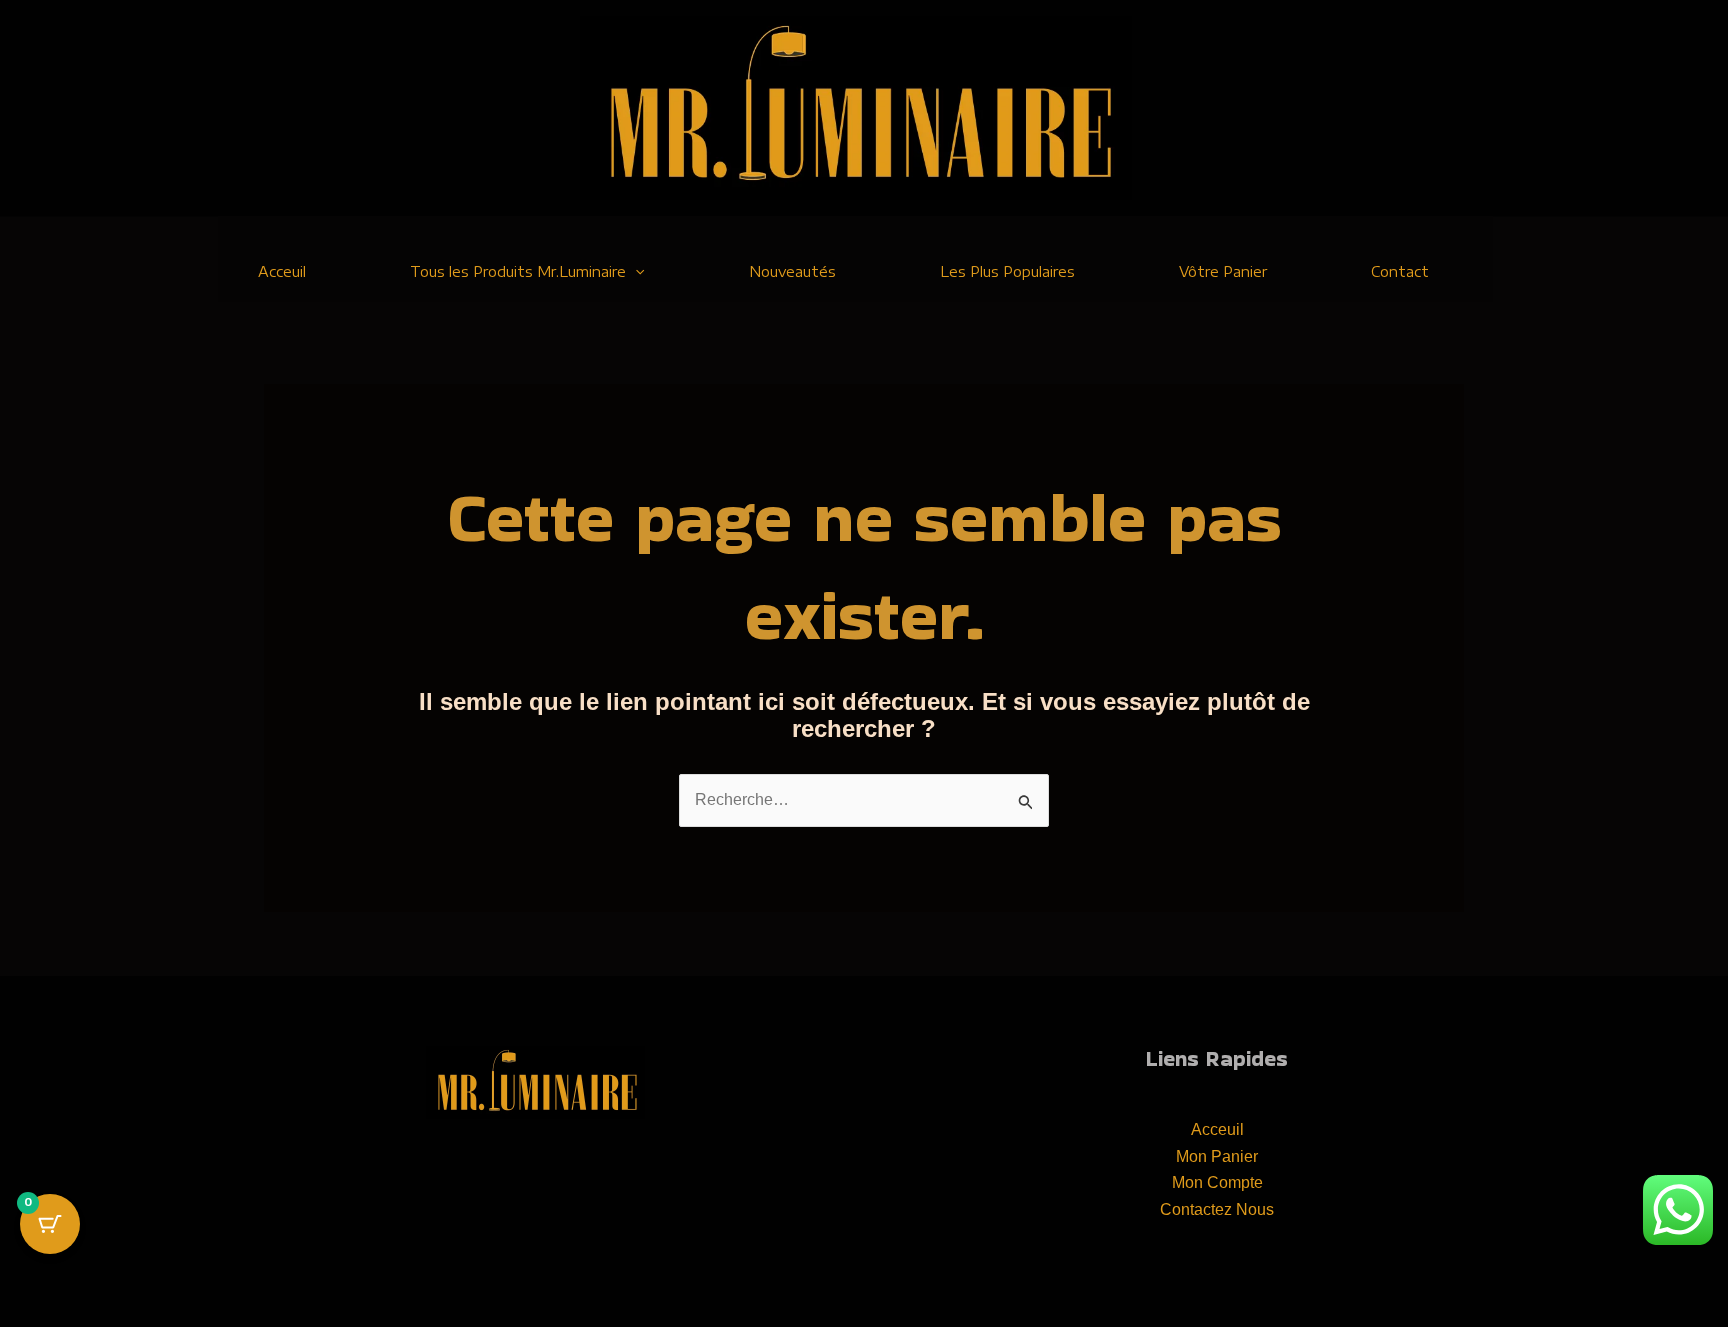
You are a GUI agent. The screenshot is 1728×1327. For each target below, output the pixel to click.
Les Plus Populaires (1007, 271)
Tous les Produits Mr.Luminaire (518, 271)
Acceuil (282, 271)
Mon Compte (1217, 1182)
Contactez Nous (1217, 1209)
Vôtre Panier (1223, 271)
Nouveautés (792, 271)
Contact (1400, 271)
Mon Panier (1217, 1156)
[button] (635, 272)
